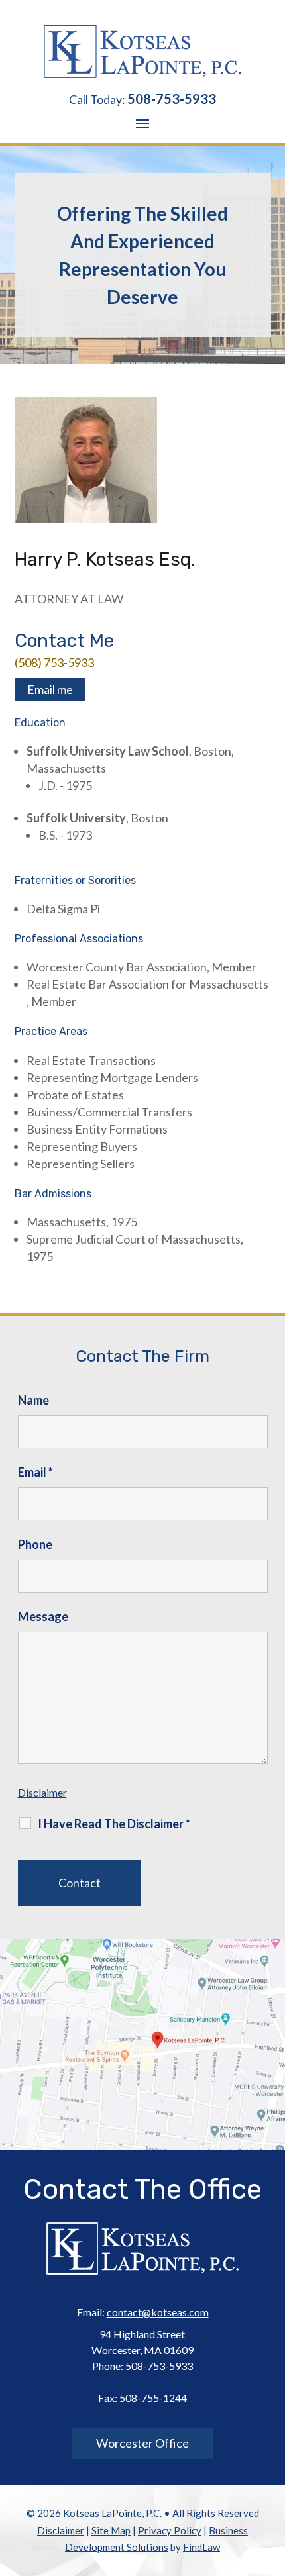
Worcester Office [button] (142, 2443)
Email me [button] (50, 689)
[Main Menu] (142, 123)
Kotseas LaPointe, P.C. (112, 2513)
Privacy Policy (170, 2530)
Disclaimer (42, 1792)
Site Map (111, 2530)
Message (43, 1616)
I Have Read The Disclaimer (114, 1824)
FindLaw (201, 2547)
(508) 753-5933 (54, 662)
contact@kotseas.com (158, 2312)
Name (33, 1400)
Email (35, 1472)
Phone (35, 1544)
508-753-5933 (172, 99)
